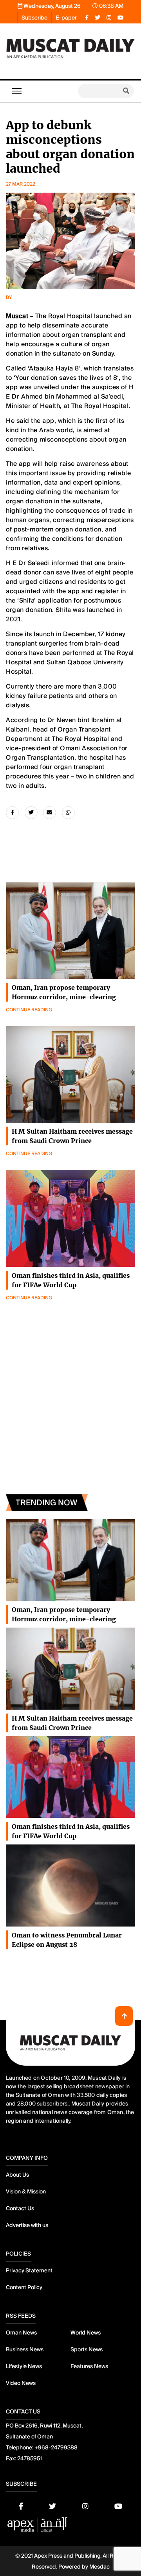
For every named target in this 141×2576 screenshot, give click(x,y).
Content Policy (24, 2287)
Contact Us (20, 2208)
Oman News (21, 2333)
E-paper (66, 18)
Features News (89, 2366)
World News (86, 2333)
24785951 (30, 2458)
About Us (17, 2175)
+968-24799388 (56, 2447)
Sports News (87, 2349)
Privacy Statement (29, 2270)
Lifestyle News (24, 2366)
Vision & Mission (26, 2191)
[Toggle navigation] (17, 91)
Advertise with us (27, 2225)
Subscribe (34, 18)
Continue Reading (29, 1010)
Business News (25, 2349)
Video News (21, 2383)
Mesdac (99, 2567)
